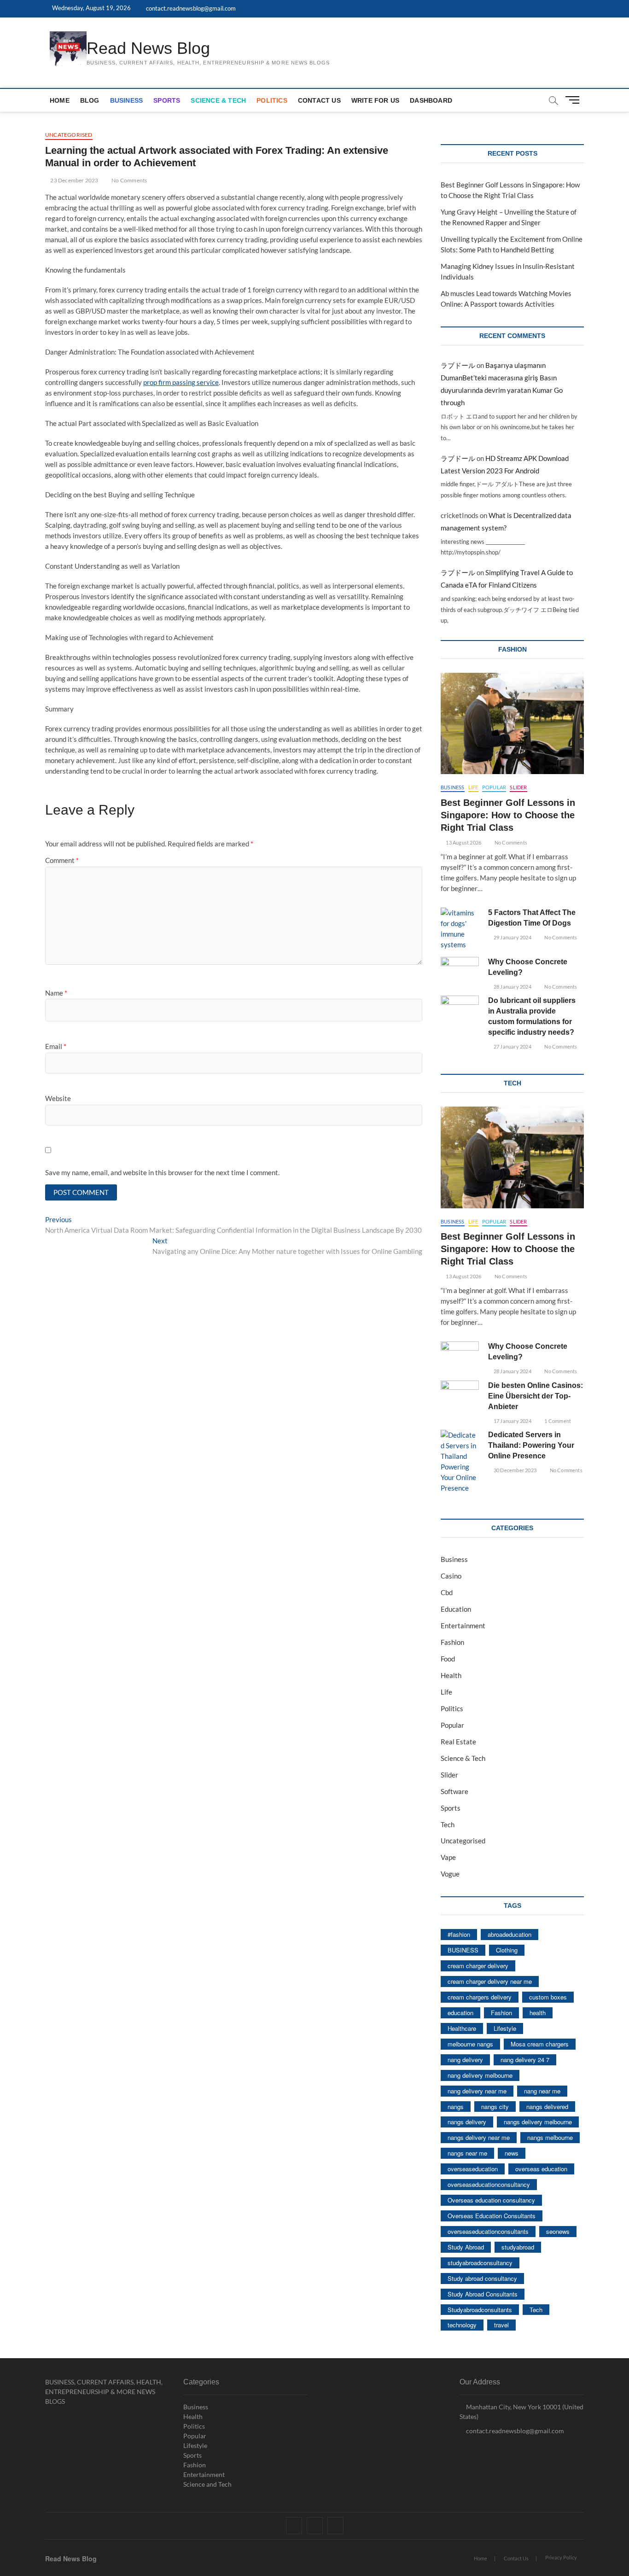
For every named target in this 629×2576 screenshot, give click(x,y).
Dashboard (431, 100)
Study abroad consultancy (482, 2278)
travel (501, 2325)
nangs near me (467, 2153)
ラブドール (458, 365)
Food (448, 1659)
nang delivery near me (477, 2091)
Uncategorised (69, 135)
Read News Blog (148, 48)
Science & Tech (218, 100)
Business (127, 100)
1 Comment (557, 1421)
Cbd (447, 1592)
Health (451, 1675)
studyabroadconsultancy (480, 2263)
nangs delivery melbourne (538, 2122)
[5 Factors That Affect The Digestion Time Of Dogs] (460, 929)
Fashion (452, 1642)
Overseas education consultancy (491, 2200)
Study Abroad (466, 2247)
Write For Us (375, 100)
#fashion (459, 1934)
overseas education (541, 2169)
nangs (456, 2107)
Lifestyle (505, 2028)
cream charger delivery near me (490, 1981)
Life (473, 787)
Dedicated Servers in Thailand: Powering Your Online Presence (531, 1445)
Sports (167, 100)
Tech (448, 1824)
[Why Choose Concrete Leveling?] (460, 970)
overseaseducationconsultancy (489, 2184)
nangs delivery (467, 2122)
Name (56, 993)
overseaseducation (473, 2169)
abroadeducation (510, 1934)
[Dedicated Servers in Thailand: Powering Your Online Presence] (460, 1462)
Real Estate (458, 1742)
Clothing (507, 1950)
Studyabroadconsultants (480, 2310)
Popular (494, 787)
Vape (448, 1857)
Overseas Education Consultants (492, 2216)
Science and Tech (207, 2484)
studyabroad (518, 2247)
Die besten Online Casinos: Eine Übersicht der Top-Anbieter (536, 1396)
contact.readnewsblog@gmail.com (190, 8)
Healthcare (462, 2028)
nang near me (542, 2091)
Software (454, 1791)
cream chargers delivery (480, 1997)
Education (456, 1609)
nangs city (495, 2107)
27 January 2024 (512, 1046)
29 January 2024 (512, 937)
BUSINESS (463, 1950)
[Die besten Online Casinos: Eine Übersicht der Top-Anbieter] (460, 1394)
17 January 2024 (512, 1421)
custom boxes (548, 1997)
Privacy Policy (561, 2557)
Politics (272, 100)
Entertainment (463, 1626)
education (460, 2013)
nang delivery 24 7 (525, 2060)
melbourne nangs (470, 2044)
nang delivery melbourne (480, 2075)
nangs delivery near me (479, 2137)
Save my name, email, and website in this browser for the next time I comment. (162, 1172)
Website (58, 1098)
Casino (451, 1576)
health (538, 2013)
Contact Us (319, 100)
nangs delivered (547, 2107)
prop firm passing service (181, 382)
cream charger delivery (478, 1966)
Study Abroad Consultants (483, 2294)
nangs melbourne (550, 2137)
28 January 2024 (512, 987)
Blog (90, 100)
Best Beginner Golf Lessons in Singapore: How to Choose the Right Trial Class (508, 815)
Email (56, 1046)
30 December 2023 (515, 1470)
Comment (62, 860)
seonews (558, 2231)
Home (60, 100)
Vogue (450, 1874)
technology (462, 2325)
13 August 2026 (463, 842)
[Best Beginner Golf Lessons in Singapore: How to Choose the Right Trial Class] (512, 723)
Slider (518, 787)
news (512, 2153)
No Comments (129, 180)
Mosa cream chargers (540, 2044)
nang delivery (465, 2060)
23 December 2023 (74, 180)
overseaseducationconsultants (488, 2231)
